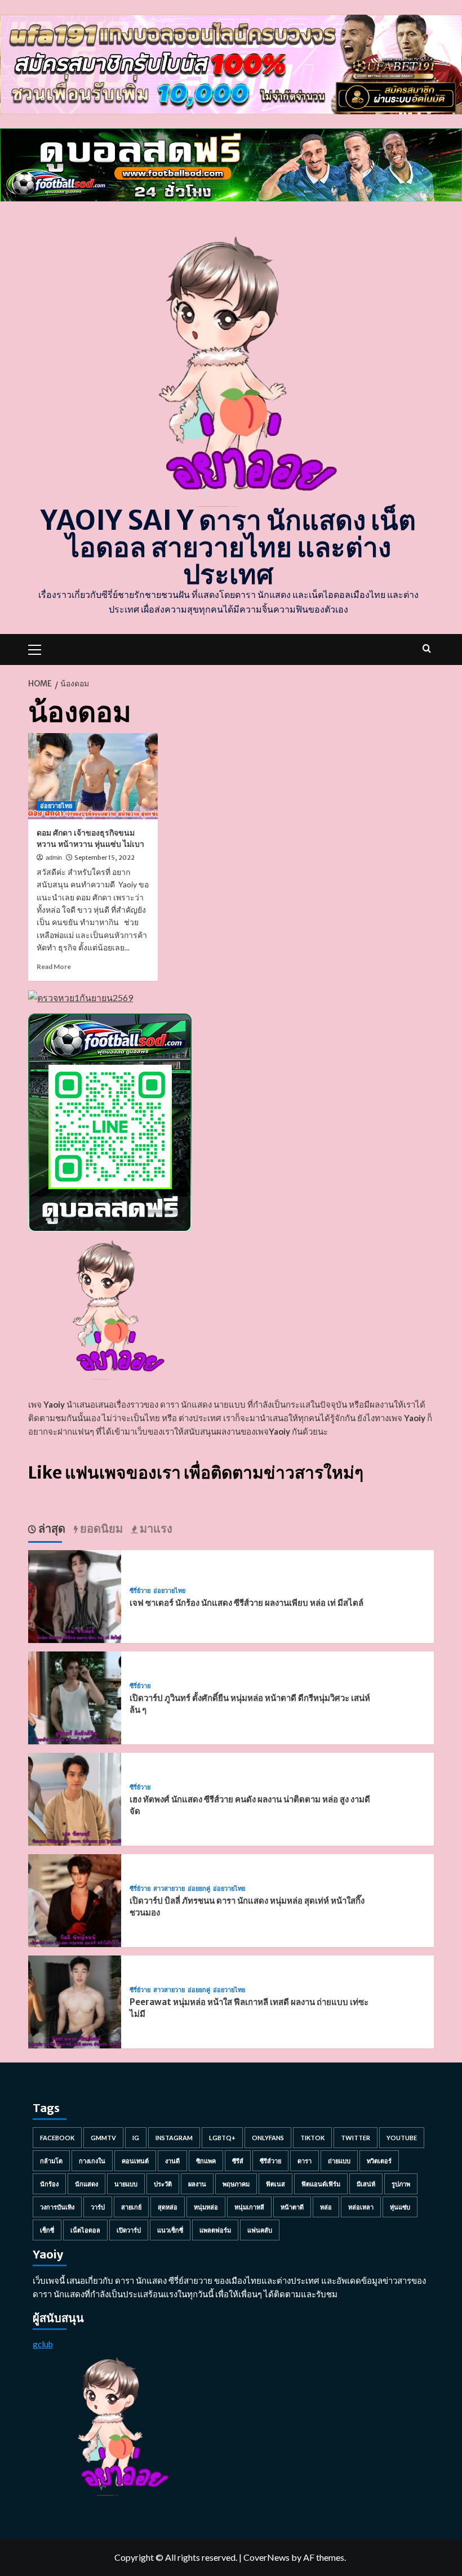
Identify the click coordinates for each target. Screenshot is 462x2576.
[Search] (427, 648)
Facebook (57, 2138)
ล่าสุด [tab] (51, 1528)
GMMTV (103, 2138)
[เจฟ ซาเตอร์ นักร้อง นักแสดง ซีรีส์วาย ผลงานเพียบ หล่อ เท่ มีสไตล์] (75, 1595)
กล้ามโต (51, 2161)
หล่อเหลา (361, 2207)
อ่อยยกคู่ (199, 1889)
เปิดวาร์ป (129, 2230)
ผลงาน (197, 2184)
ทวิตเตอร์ (379, 2161)
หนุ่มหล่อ (206, 2207)
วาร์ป (98, 2207)
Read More (54, 966)
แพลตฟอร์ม (215, 2230)
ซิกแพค (206, 2161)
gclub (43, 2344)
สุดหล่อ (168, 2207)
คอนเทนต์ (135, 2161)
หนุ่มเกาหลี (249, 2207)
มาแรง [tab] (155, 1528)
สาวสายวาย (169, 1889)
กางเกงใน (92, 2161)
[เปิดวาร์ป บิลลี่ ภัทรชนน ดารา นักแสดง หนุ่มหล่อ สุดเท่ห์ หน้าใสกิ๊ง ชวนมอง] (75, 1899)
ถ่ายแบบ (339, 2161)
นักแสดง (86, 2184)
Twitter (356, 2138)
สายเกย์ (131, 2207)
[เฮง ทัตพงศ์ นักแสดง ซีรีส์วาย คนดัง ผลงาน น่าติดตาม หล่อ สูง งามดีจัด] (75, 1798)
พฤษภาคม (236, 2184)
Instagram (174, 2138)
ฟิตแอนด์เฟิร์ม (321, 2184)
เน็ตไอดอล (85, 2230)
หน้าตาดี (292, 2207)
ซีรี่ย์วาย (140, 1591)
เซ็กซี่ (47, 2230)
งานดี (172, 2161)
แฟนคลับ (260, 2230)
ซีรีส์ (238, 2161)
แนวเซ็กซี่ (170, 2230)
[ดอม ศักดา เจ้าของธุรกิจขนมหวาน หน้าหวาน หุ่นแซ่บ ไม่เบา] (93, 776)
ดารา (305, 2161)
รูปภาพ (401, 2184)
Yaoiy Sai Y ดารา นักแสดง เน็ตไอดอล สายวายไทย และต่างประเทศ (228, 547)
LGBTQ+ (222, 2138)
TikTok (312, 2138)
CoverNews (266, 2557)
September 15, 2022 (105, 858)
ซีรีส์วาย (270, 2161)
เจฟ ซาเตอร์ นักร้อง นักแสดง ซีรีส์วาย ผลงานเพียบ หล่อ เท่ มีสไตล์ (246, 1603)
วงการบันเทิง (57, 2207)
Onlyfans (268, 2138)
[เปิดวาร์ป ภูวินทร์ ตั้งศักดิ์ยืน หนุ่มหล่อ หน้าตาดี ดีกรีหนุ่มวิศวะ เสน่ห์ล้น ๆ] (75, 1697)
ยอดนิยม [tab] (100, 1528)
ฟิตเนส (276, 2184)
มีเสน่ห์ (366, 2184)
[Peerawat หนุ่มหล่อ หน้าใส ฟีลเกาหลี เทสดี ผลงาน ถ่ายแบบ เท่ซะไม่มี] (75, 2001)
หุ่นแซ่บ (400, 2207)
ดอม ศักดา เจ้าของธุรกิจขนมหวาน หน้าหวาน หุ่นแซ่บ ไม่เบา (90, 838)
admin (54, 858)
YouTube (402, 2138)
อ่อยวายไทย (56, 806)
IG (136, 2138)
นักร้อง (49, 2184)
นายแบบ (126, 2184)
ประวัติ (163, 2184)
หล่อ (326, 2207)
